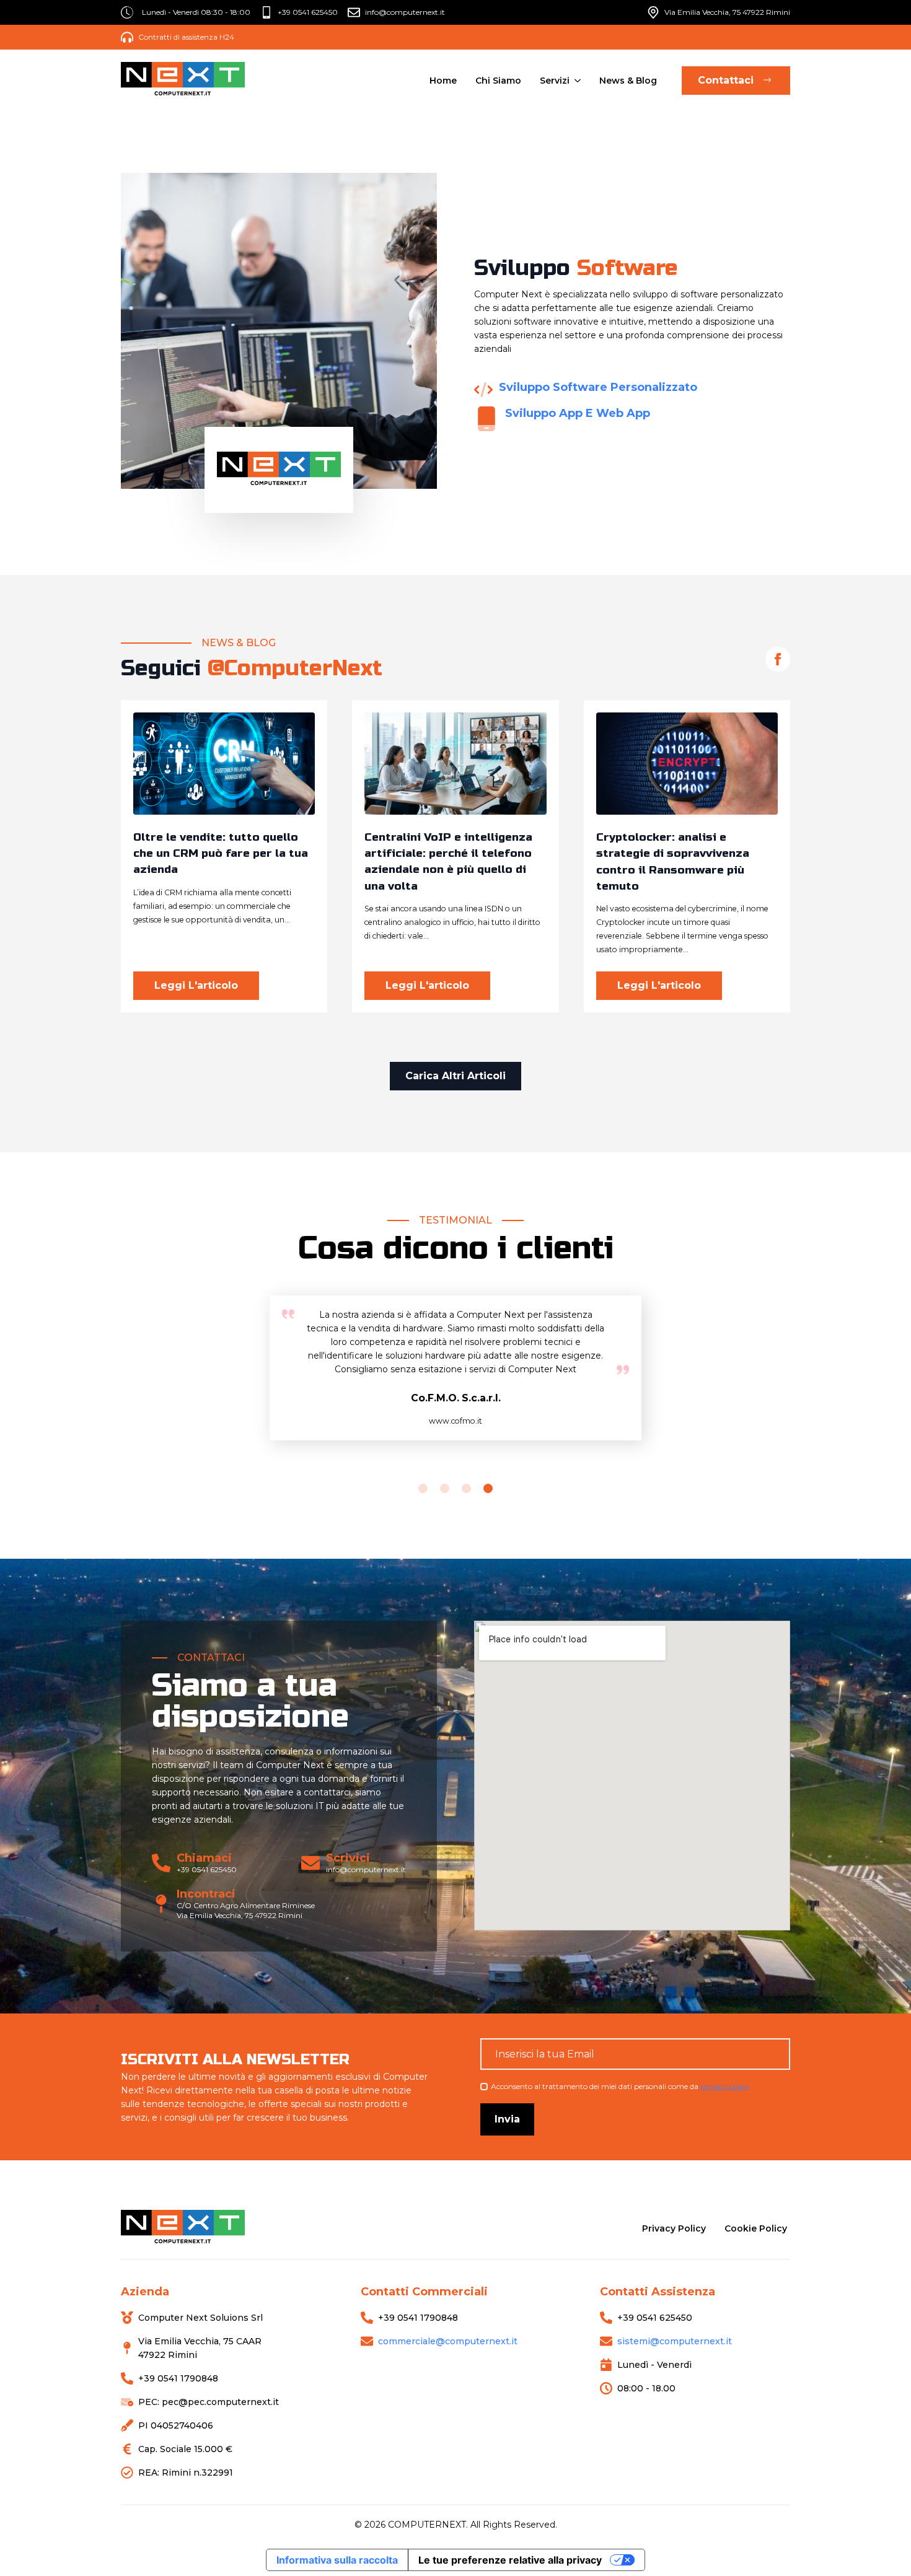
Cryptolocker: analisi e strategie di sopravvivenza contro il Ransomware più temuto (673, 862)
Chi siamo (498, 81)
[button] (423, 1488)
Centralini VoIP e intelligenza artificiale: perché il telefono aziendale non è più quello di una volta (448, 862)
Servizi (555, 81)
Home (443, 81)
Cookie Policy (756, 2228)
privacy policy (725, 2086)
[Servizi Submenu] (577, 81)
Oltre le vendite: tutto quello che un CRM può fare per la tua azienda (221, 854)
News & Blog (628, 81)
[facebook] (778, 659)
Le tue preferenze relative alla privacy (510, 2560)
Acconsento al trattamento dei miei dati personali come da (620, 2086)
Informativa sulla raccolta (337, 2560)
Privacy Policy (674, 2228)
